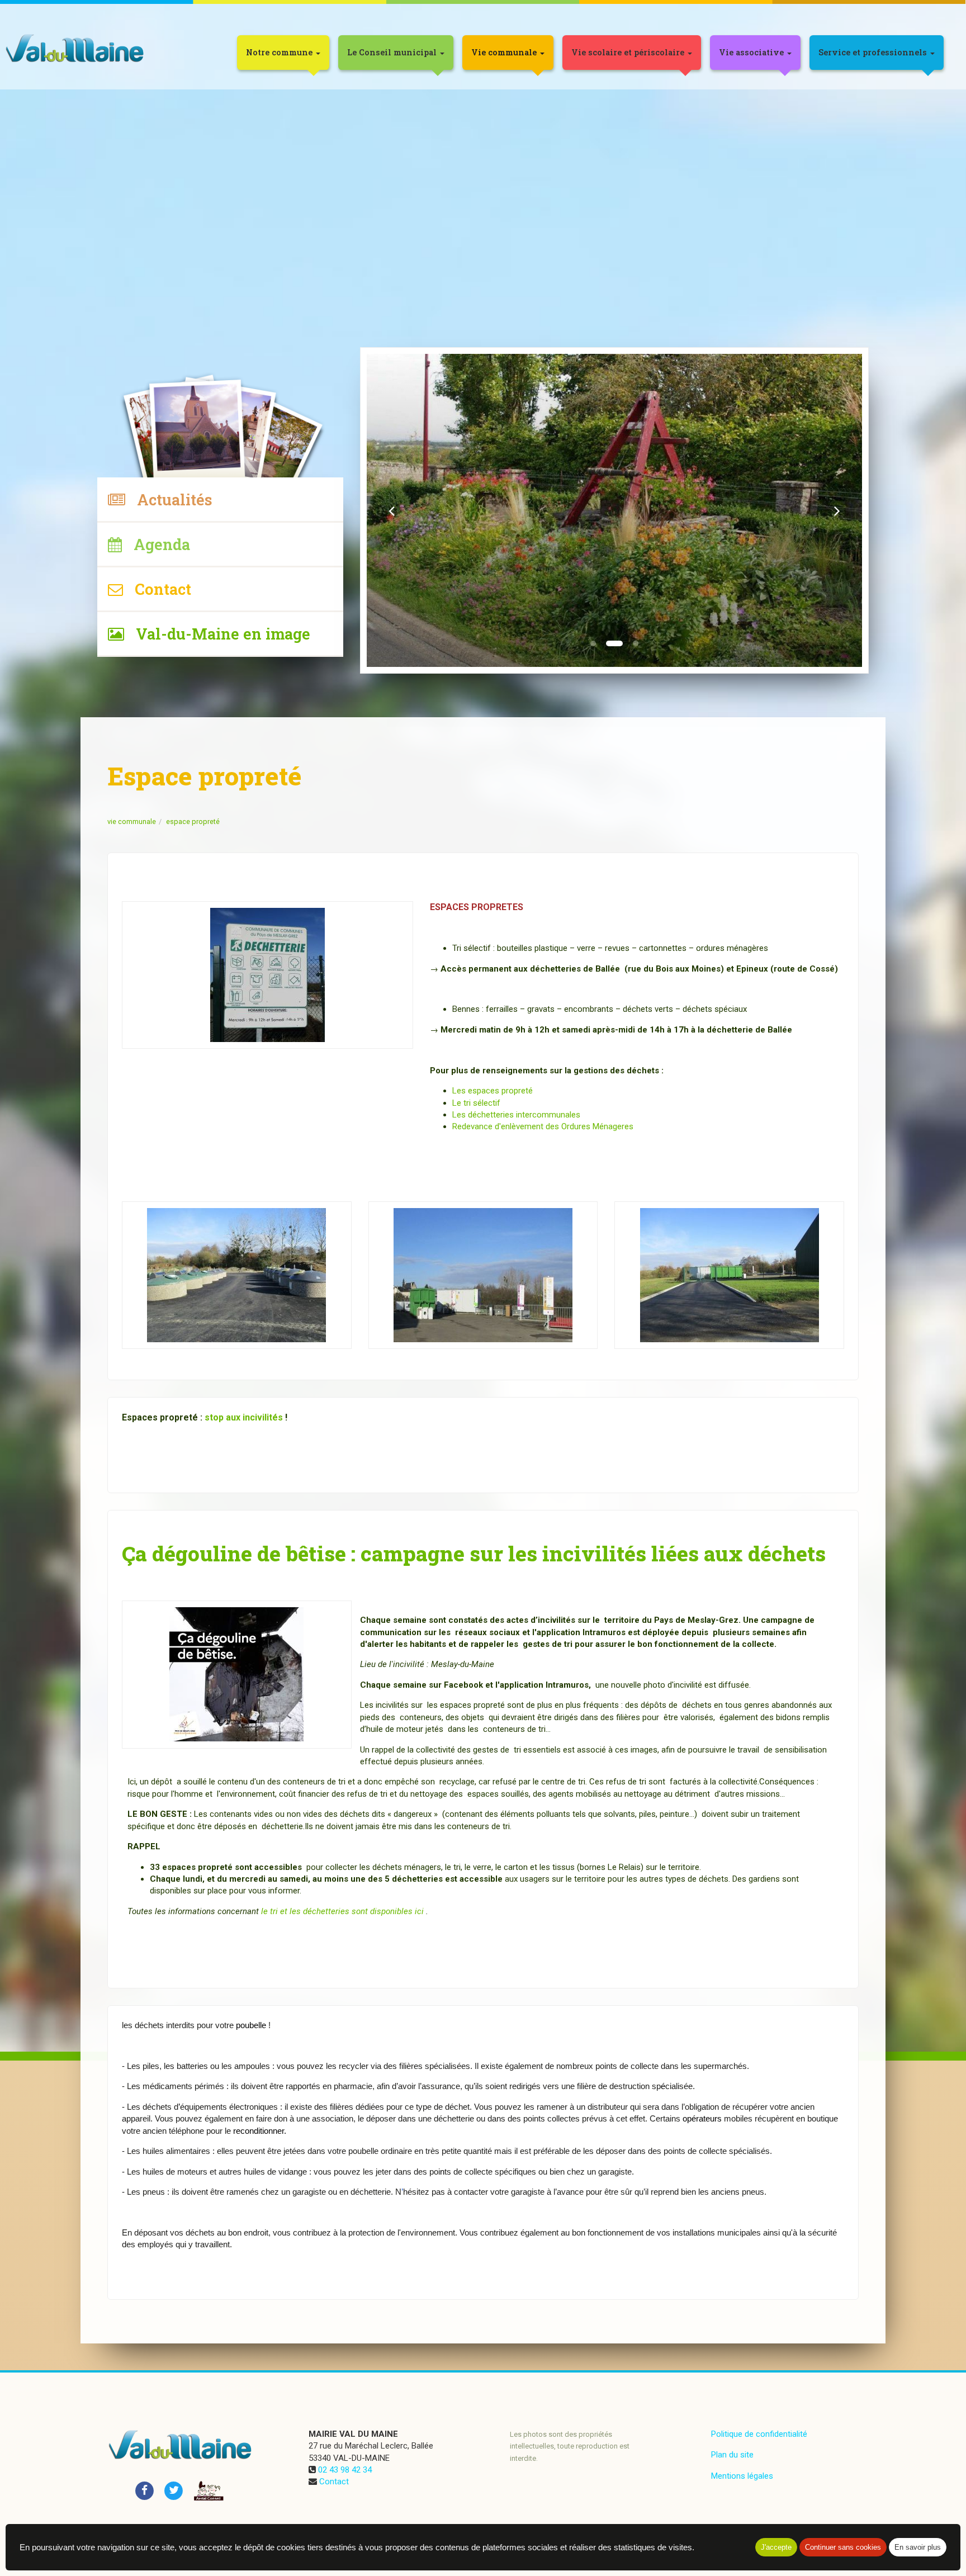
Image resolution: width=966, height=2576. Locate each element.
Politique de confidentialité (759, 2434)
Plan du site (732, 2455)
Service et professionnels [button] (874, 52)
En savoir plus (918, 2547)
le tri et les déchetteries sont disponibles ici (342, 1911)
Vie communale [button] (505, 52)
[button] (392, 510)
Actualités (169, 499)
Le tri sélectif (476, 1103)
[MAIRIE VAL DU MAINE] (76, 49)
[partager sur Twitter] (174, 2490)
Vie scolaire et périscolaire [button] (629, 52)
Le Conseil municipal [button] (393, 52)
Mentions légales (742, 2476)
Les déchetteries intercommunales (516, 1115)
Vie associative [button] (752, 52)
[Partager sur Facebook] (144, 2490)
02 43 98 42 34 (345, 2470)
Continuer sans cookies (843, 2547)
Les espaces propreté (493, 1091)
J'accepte (776, 2547)
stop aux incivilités (245, 1417)
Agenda (156, 544)
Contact (157, 589)
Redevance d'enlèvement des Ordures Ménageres (543, 1126)
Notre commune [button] (280, 52)
